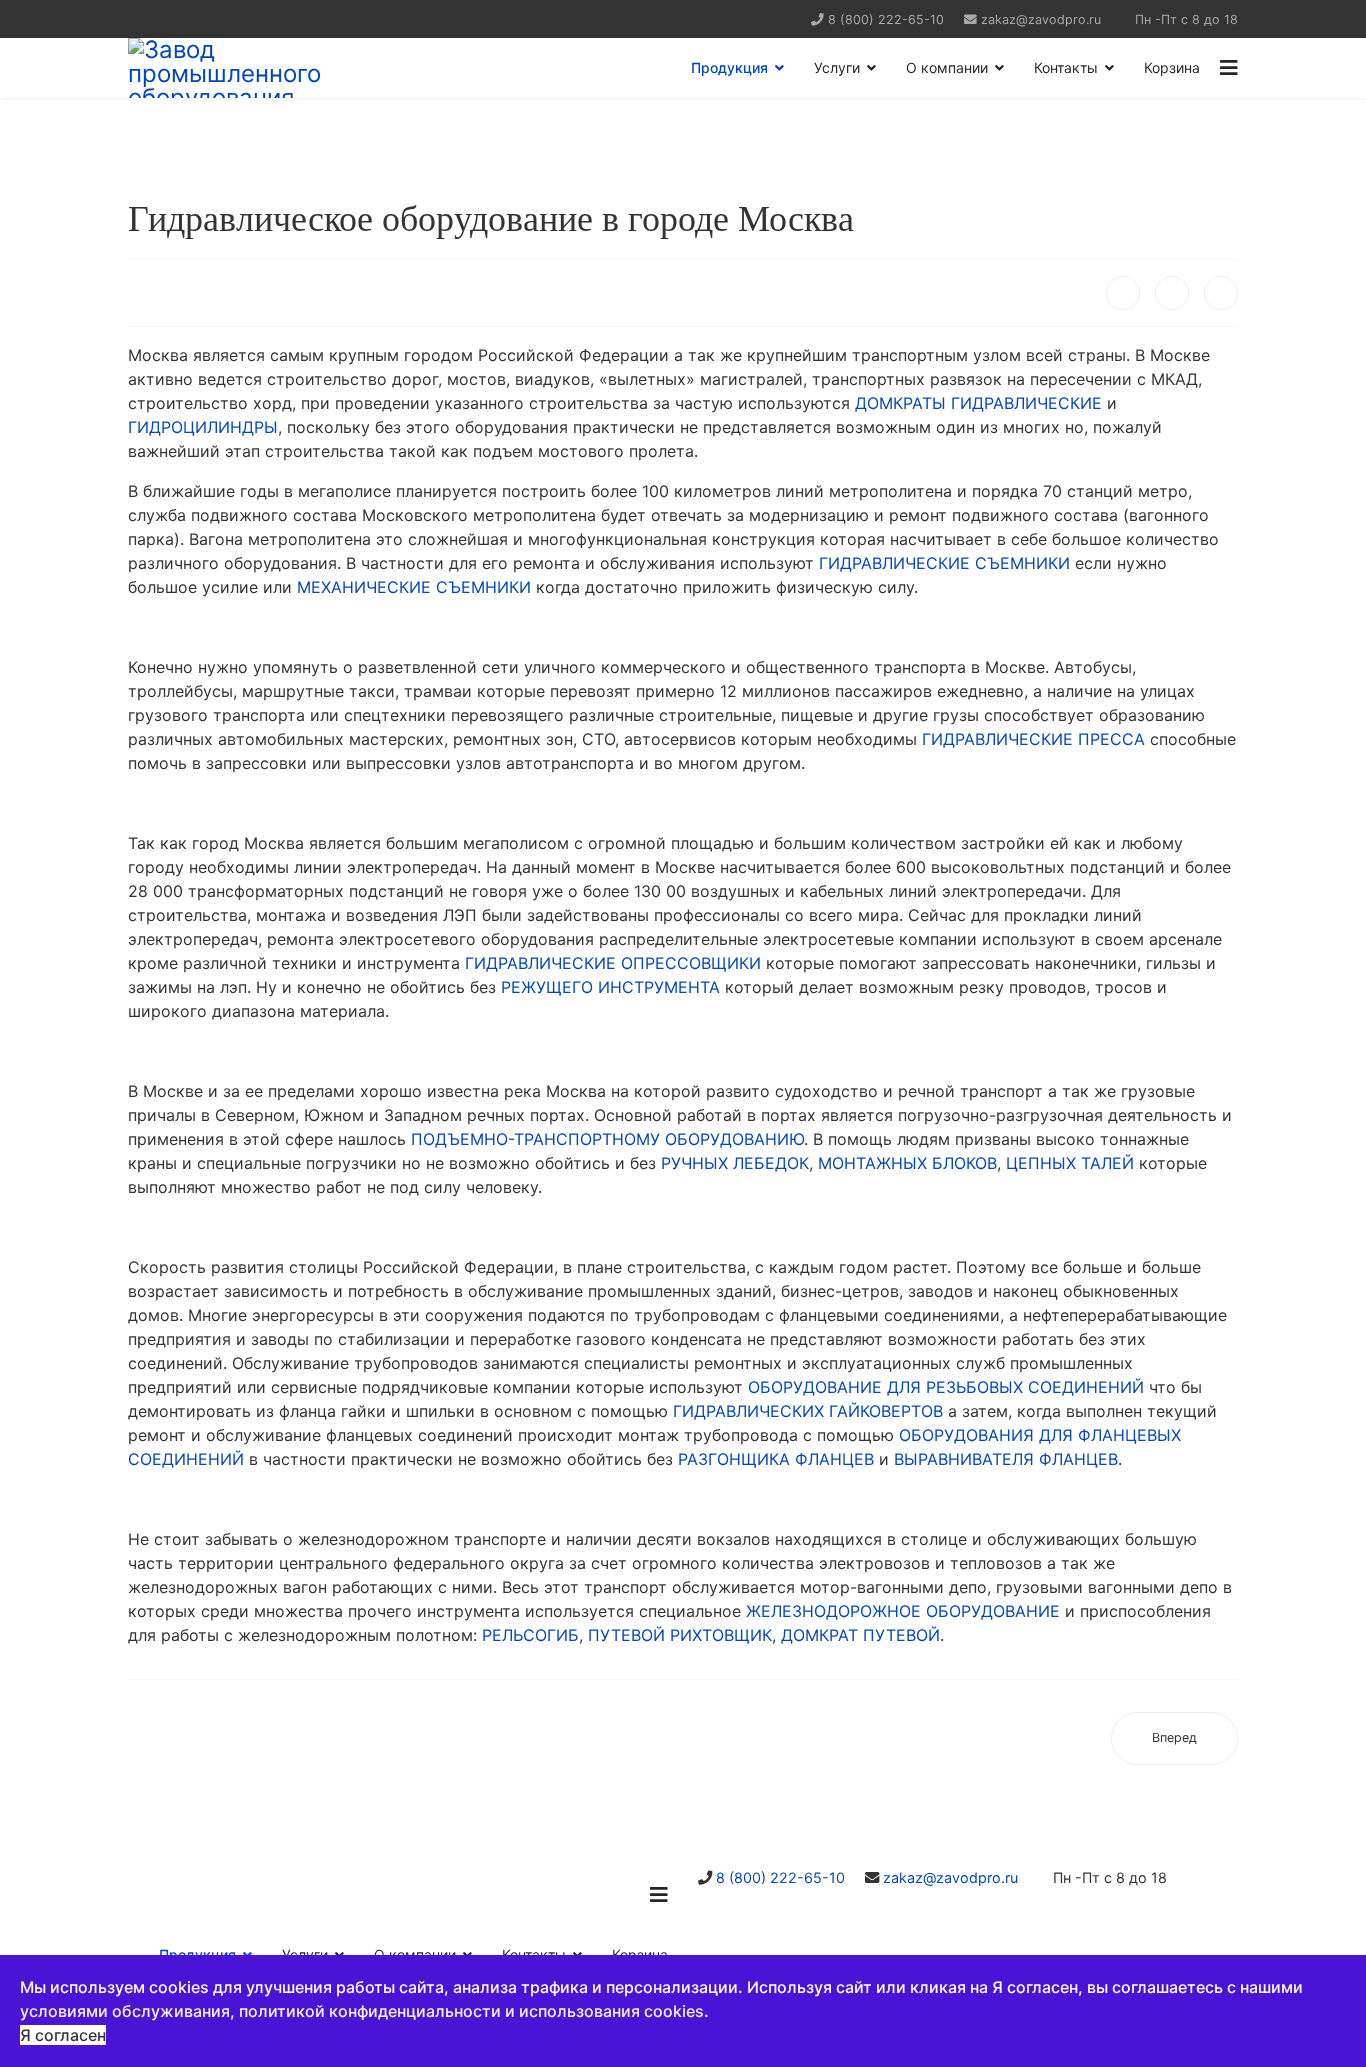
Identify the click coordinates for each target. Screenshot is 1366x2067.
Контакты (1066, 67)
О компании (947, 67)
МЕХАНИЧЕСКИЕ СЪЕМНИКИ (414, 587)
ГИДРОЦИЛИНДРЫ (203, 427)
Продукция (729, 67)
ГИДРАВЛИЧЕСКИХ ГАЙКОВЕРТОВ (808, 1411)
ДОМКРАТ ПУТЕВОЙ (860, 1635)
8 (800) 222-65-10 (886, 19)
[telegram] (160, 18)
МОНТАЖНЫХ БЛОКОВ (907, 1163)
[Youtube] (185, 18)
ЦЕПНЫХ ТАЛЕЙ (1070, 1163)
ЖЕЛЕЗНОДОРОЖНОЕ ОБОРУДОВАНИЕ (903, 1611)
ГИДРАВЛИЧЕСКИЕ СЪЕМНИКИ (944, 563)
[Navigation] (1229, 68)
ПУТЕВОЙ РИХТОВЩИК (680, 1635)
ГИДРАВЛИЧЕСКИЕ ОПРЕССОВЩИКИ (613, 963)
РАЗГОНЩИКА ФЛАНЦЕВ (776, 1459)
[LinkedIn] (1221, 293)
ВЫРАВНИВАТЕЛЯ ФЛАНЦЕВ (1006, 1459)
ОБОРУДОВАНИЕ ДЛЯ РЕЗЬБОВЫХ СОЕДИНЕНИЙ (946, 1387)
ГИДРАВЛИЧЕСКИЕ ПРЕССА (1033, 739)
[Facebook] (1123, 293)
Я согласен (63, 2035)
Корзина (1172, 67)
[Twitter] (1172, 293)
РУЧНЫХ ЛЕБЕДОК (735, 1163)
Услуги (837, 67)
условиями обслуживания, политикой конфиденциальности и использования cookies (362, 2011)
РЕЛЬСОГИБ (530, 1635)
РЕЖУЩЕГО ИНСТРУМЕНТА (610, 987)
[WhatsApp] (135, 18)
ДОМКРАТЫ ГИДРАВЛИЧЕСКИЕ (978, 403)
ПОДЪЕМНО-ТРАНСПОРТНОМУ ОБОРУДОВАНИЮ (607, 1139)
